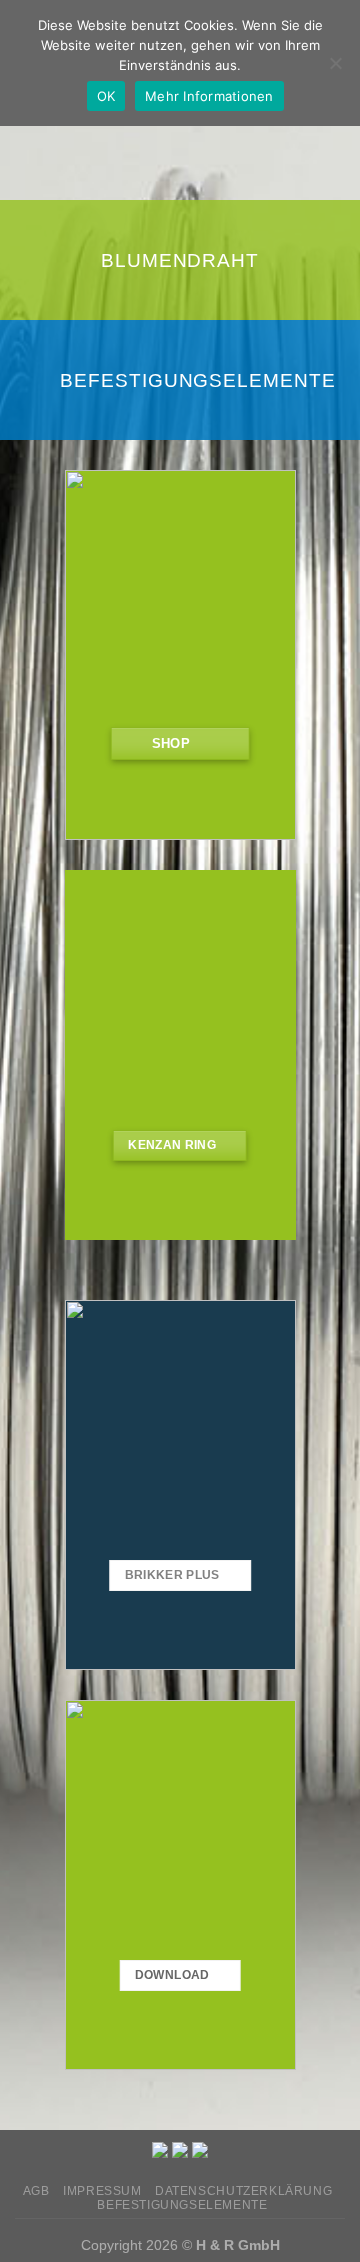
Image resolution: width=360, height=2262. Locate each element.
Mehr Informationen (209, 96)
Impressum (102, 2191)
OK (106, 96)
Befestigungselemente (198, 379)
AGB (36, 2191)
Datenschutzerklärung (243, 2191)
